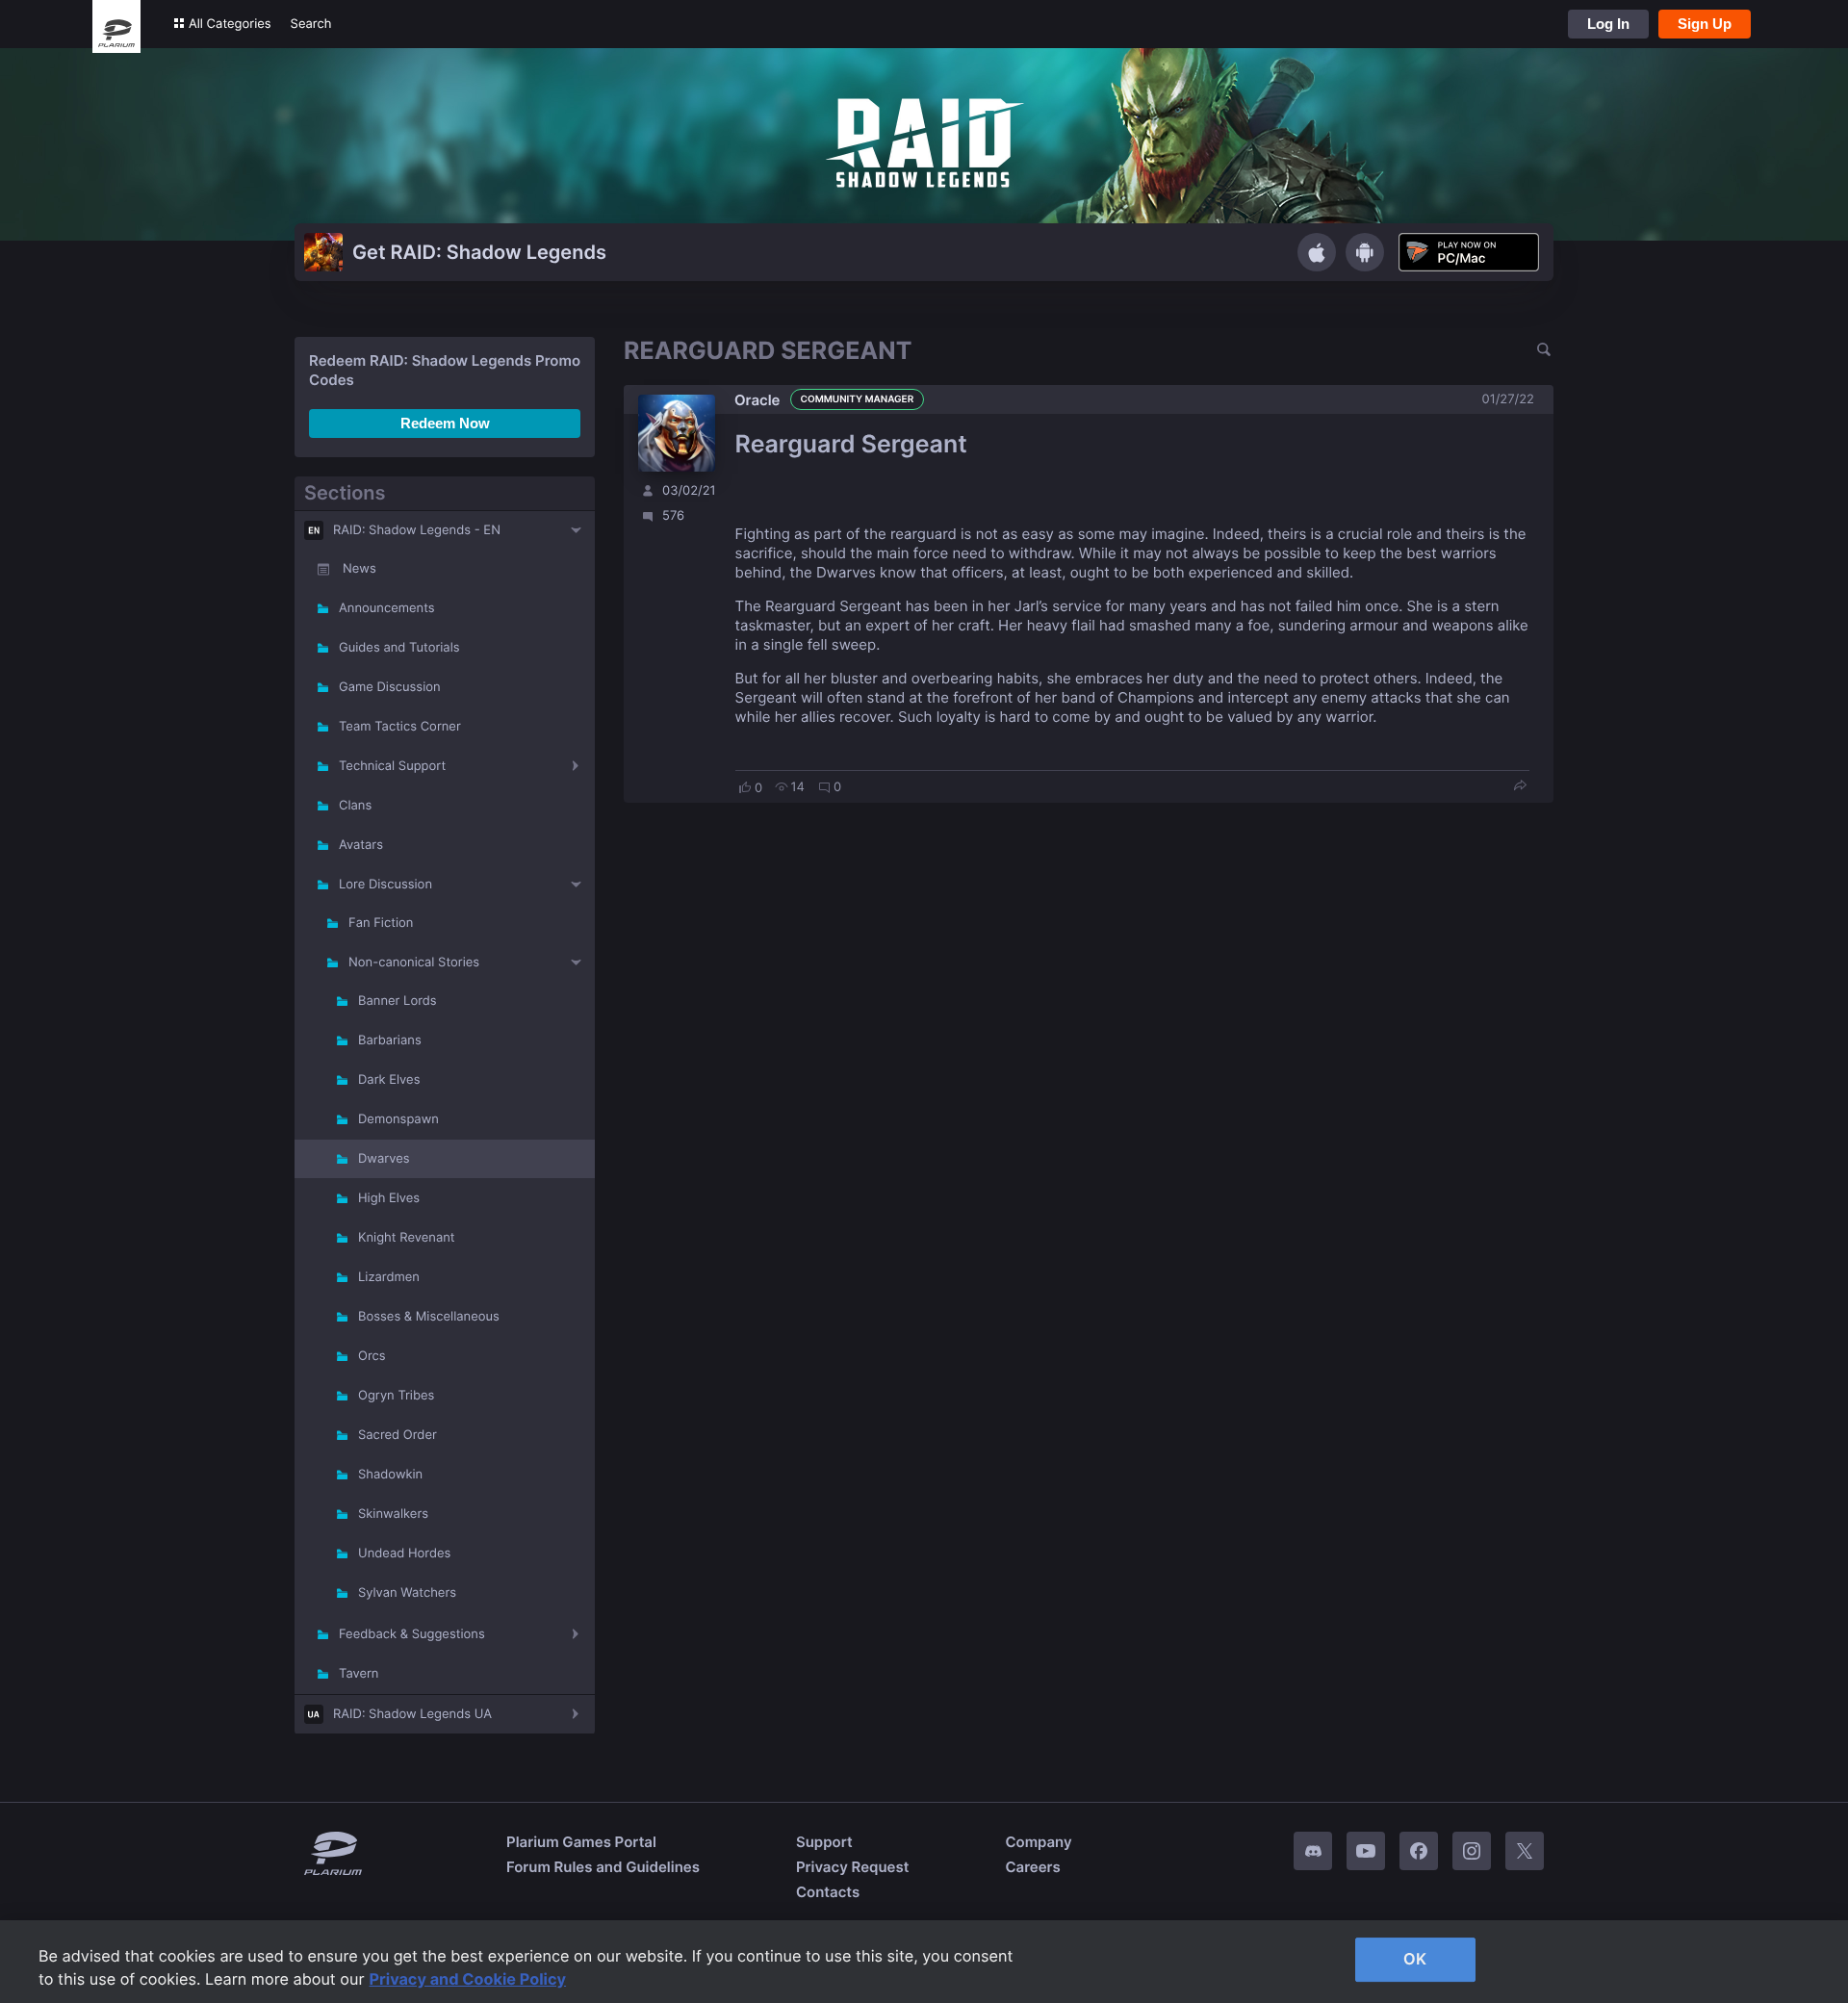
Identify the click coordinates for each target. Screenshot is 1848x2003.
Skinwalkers (393, 1514)
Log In (1608, 24)
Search (311, 24)
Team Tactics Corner (400, 727)
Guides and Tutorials (399, 648)
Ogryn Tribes (396, 1396)
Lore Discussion (385, 885)
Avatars (361, 845)
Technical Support (392, 766)
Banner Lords (398, 1001)
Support (824, 1842)
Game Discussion (390, 687)
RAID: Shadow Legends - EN (417, 530)
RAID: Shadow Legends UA (412, 1714)
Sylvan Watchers (407, 1593)
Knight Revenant (407, 1238)
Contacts (828, 1892)
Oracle (757, 400)
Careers (1032, 1867)
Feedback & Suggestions (412, 1634)
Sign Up (1705, 24)
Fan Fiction (381, 923)
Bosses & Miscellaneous (429, 1317)
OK (1415, 1959)
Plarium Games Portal (581, 1842)
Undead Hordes (404, 1554)
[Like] (745, 787)
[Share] (1520, 787)
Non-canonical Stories (414, 963)
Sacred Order (398, 1435)
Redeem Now (445, 423)
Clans (355, 806)
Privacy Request (852, 1867)
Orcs (372, 1356)
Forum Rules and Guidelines (603, 1867)
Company (1038, 1842)
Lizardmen (389, 1277)
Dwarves (384, 1159)
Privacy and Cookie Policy (468, 1979)
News (359, 569)
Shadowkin (390, 1475)
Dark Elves (389, 1080)
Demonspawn (398, 1119)
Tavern (359, 1674)
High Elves (389, 1198)
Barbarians (390, 1040)
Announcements (387, 608)
